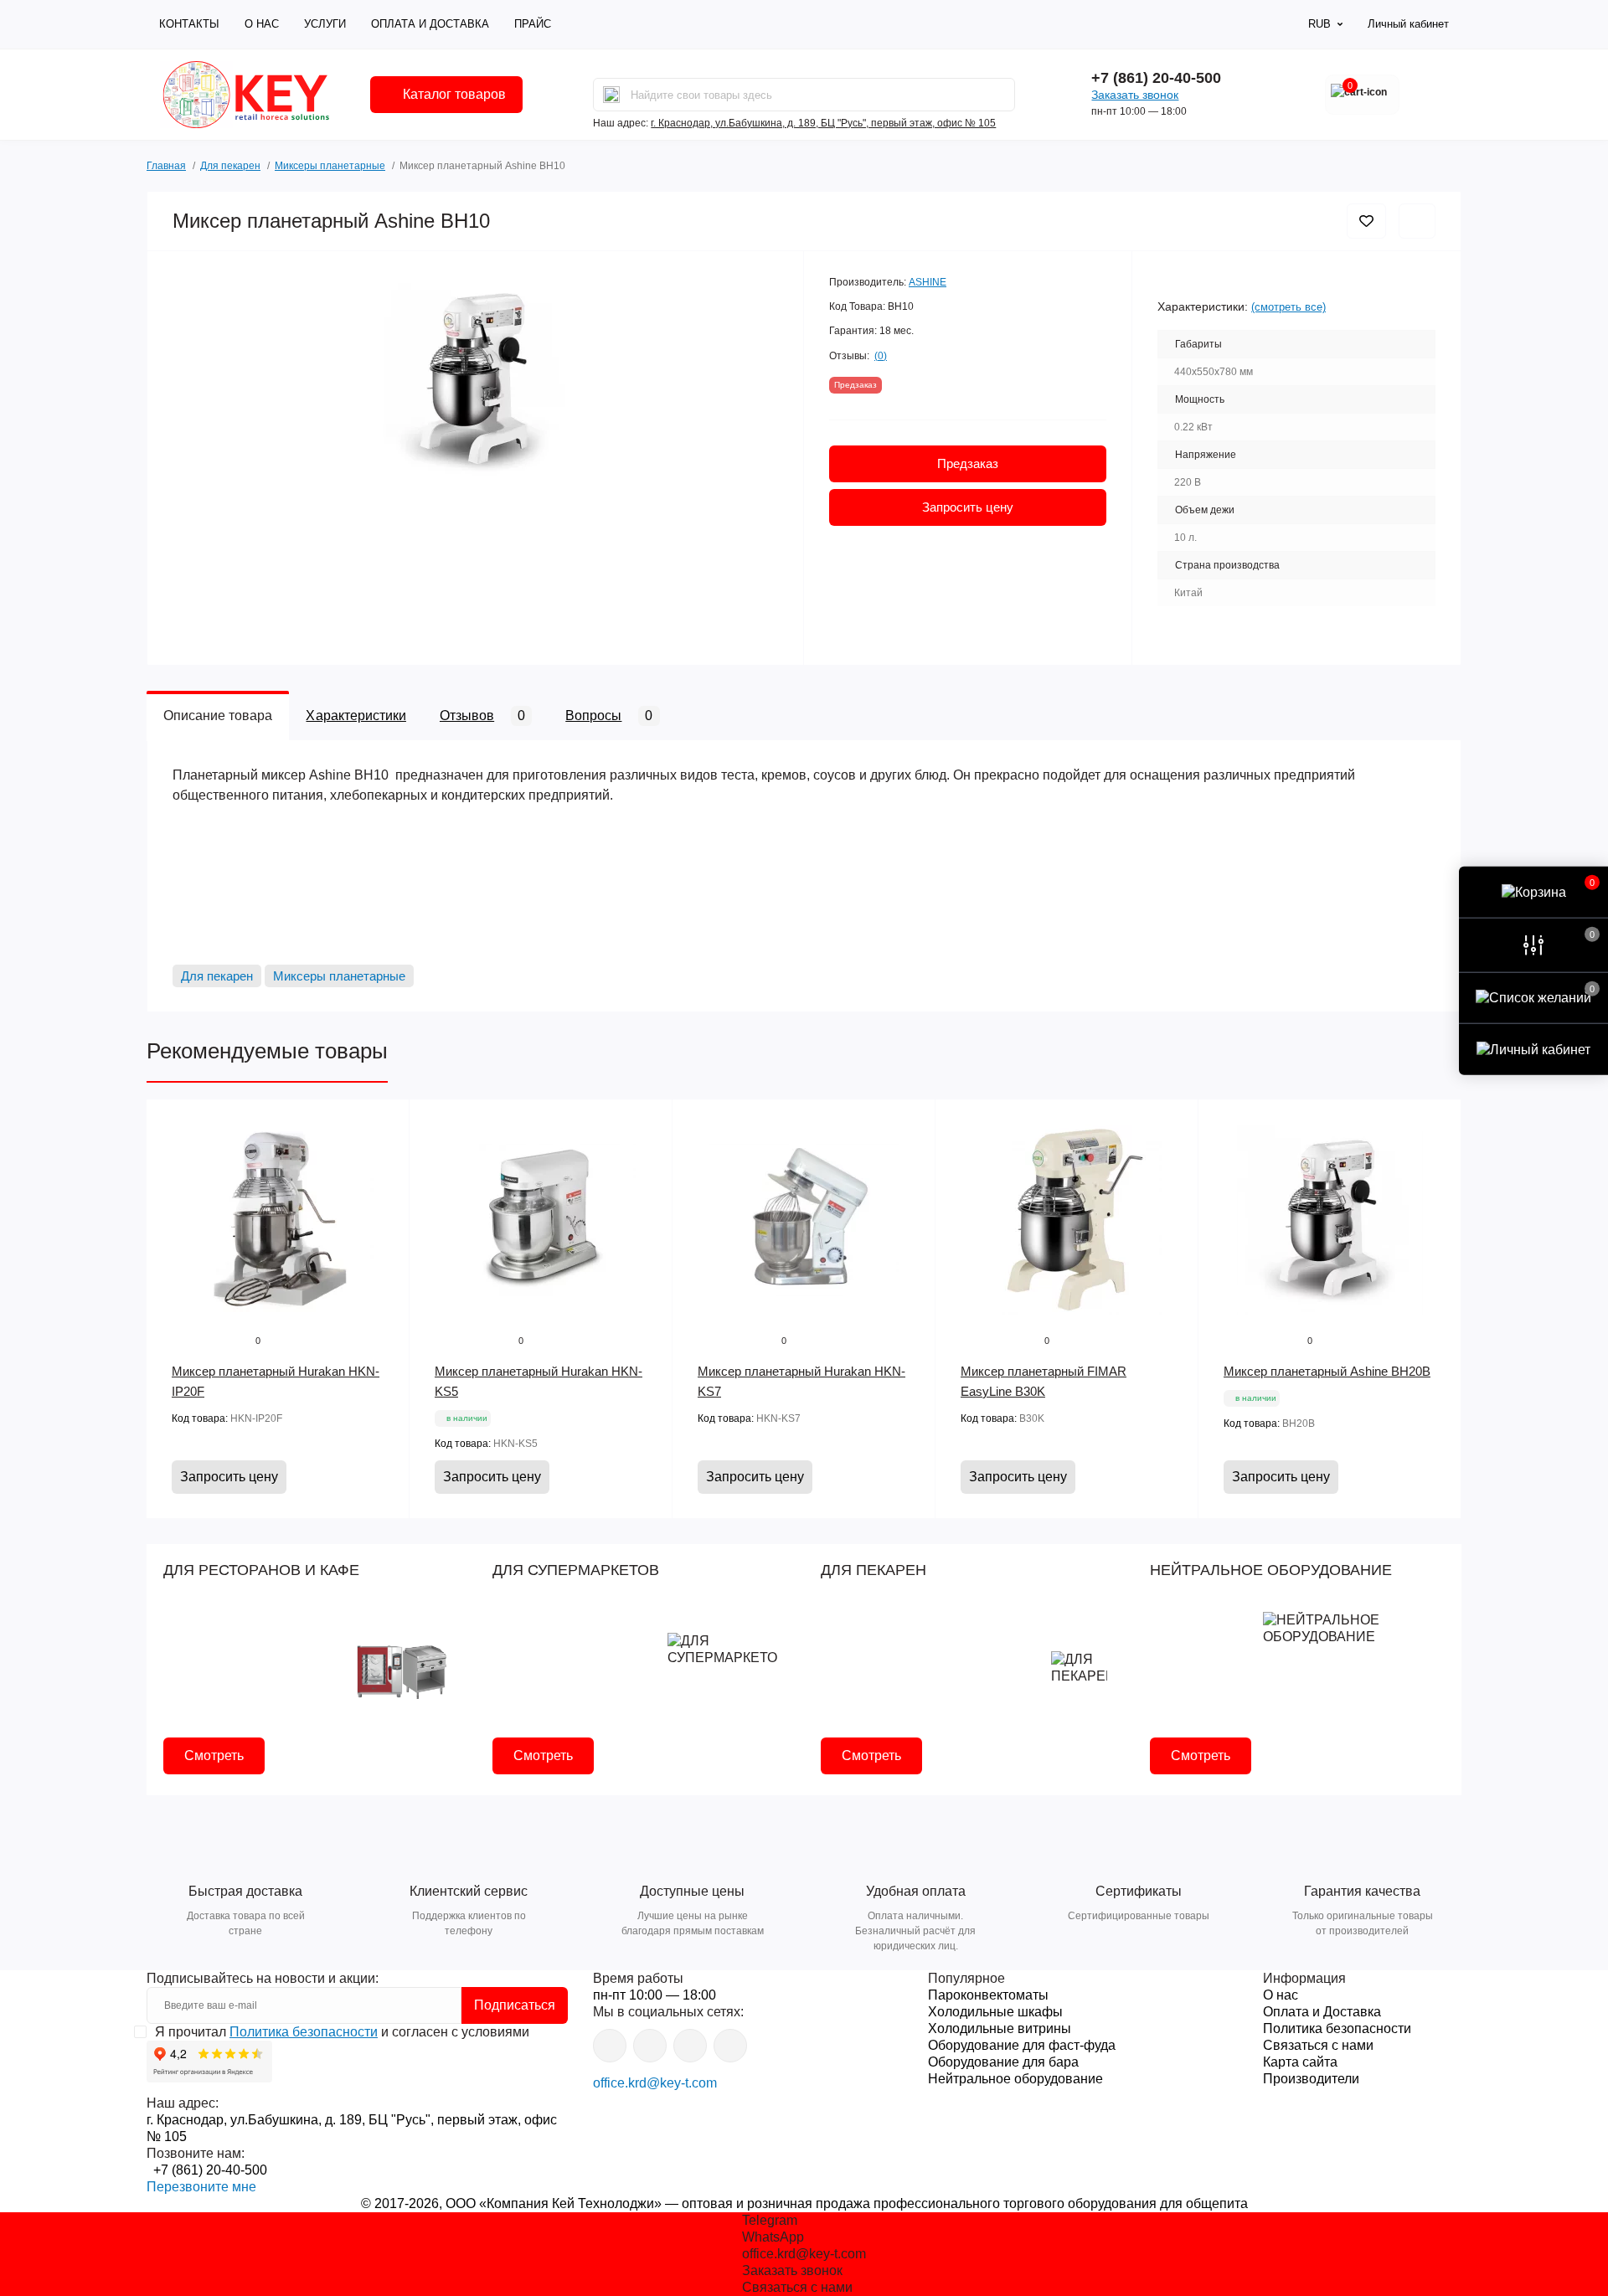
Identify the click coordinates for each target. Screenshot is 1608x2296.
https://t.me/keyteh (610, 2046)
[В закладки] (1366, 221)
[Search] (611, 95)
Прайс (533, 24)
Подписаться (515, 2005)
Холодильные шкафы (995, 2012)
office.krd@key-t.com (655, 2083)
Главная (166, 164)
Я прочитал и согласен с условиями (342, 2032)
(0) (881, 356)
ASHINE (928, 282)
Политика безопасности (304, 2032)
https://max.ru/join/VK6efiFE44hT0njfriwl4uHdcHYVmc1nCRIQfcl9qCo (690, 2046)
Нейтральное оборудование (1015, 2079)
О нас (262, 24)
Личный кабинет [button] (1408, 24)
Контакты (189, 24)
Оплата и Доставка (430, 24)
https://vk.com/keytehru (650, 2046)
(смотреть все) (1288, 307)
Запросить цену (968, 507)
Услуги (325, 24)
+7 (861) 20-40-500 (1156, 78)
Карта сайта (1300, 2062)
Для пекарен (230, 166)
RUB (1319, 24)
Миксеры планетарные (330, 166)
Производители (1311, 2079)
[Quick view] (384, 1125)
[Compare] (384, 1188)
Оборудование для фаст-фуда (1022, 2045)
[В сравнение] (1417, 221)
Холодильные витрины (1000, 2028)
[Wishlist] (384, 1156)
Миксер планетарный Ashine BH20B (1327, 1371)
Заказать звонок (1135, 95)
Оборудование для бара (1003, 2062)
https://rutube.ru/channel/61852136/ (730, 2046)
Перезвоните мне (201, 2187)
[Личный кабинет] (1533, 1049)
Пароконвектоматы (988, 1995)
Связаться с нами (1318, 2045)
